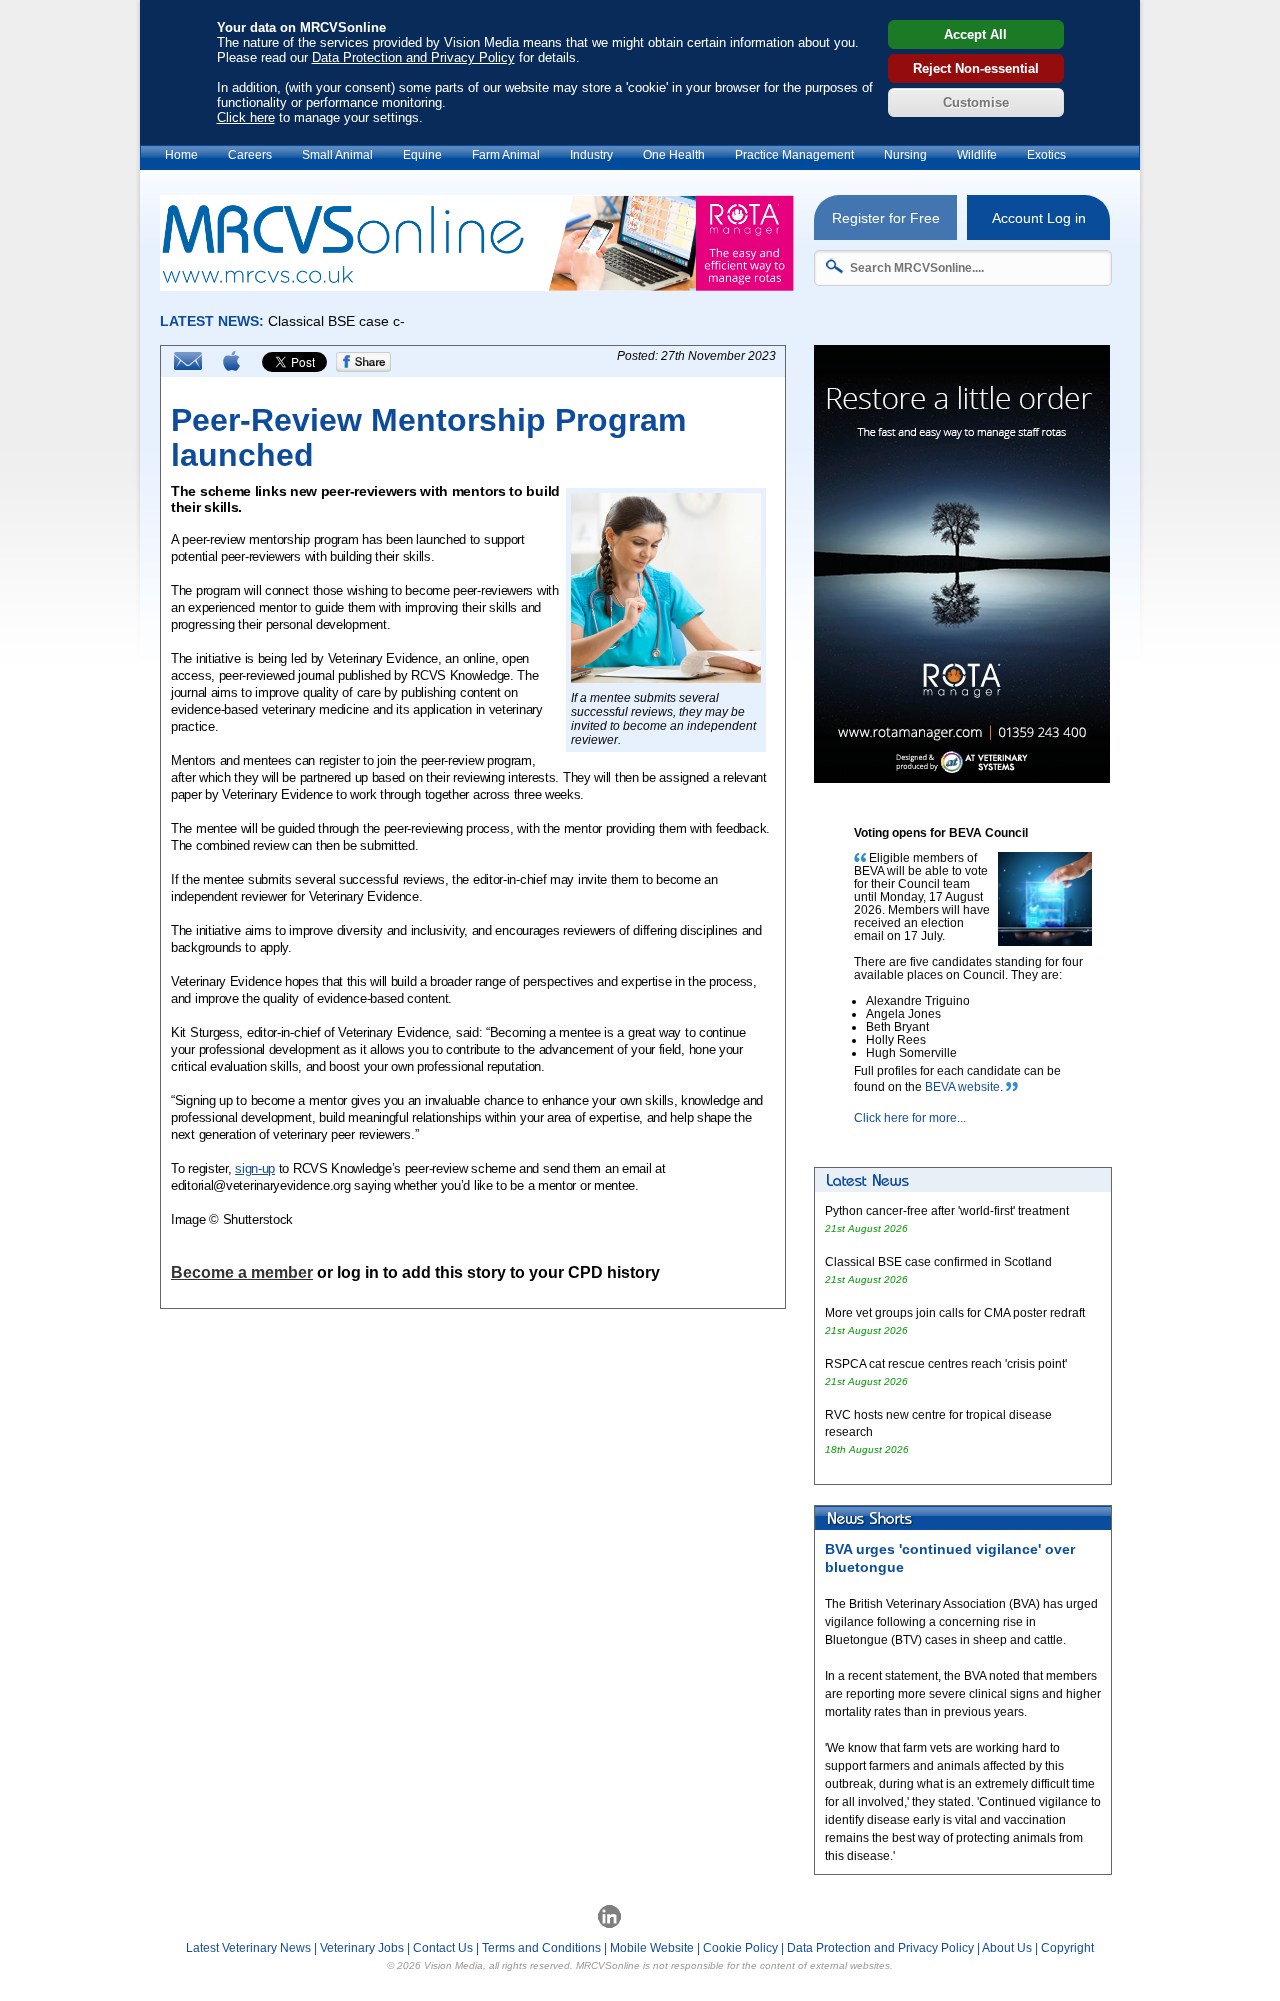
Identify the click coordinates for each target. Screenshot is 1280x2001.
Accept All (975, 34)
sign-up (255, 1168)
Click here (246, 117)
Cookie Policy (740, 1948)
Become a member (242, 1272)
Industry (591, 155)
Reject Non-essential (976, 68)
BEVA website (962, 1087)
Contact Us (443, 1948)
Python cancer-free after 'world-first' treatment (947, 1211)
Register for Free (886, 218)
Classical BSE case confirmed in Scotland (938, 1262)
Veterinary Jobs (362, 1948)
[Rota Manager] (477, 285)
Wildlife (977, 155)
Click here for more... (910, 1118)
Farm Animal (506, 155)
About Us (1007, 1948)
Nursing (905, 155)
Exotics (1046, 155)
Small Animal (337, 155)
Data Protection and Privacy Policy (413, 57)
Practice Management (794, 155)
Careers (250, 155)
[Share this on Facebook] (364, 368)
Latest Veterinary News (248, 1948)
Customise (976, 102)
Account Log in (1039, 218)
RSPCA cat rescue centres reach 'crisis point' (947, 1364)
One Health (674, 155)
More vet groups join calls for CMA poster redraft (955, 1313)
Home (181, 155)
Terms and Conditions (541, 1948)
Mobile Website (652, 1948)
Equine (422, 155)
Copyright (1067, 1948)
